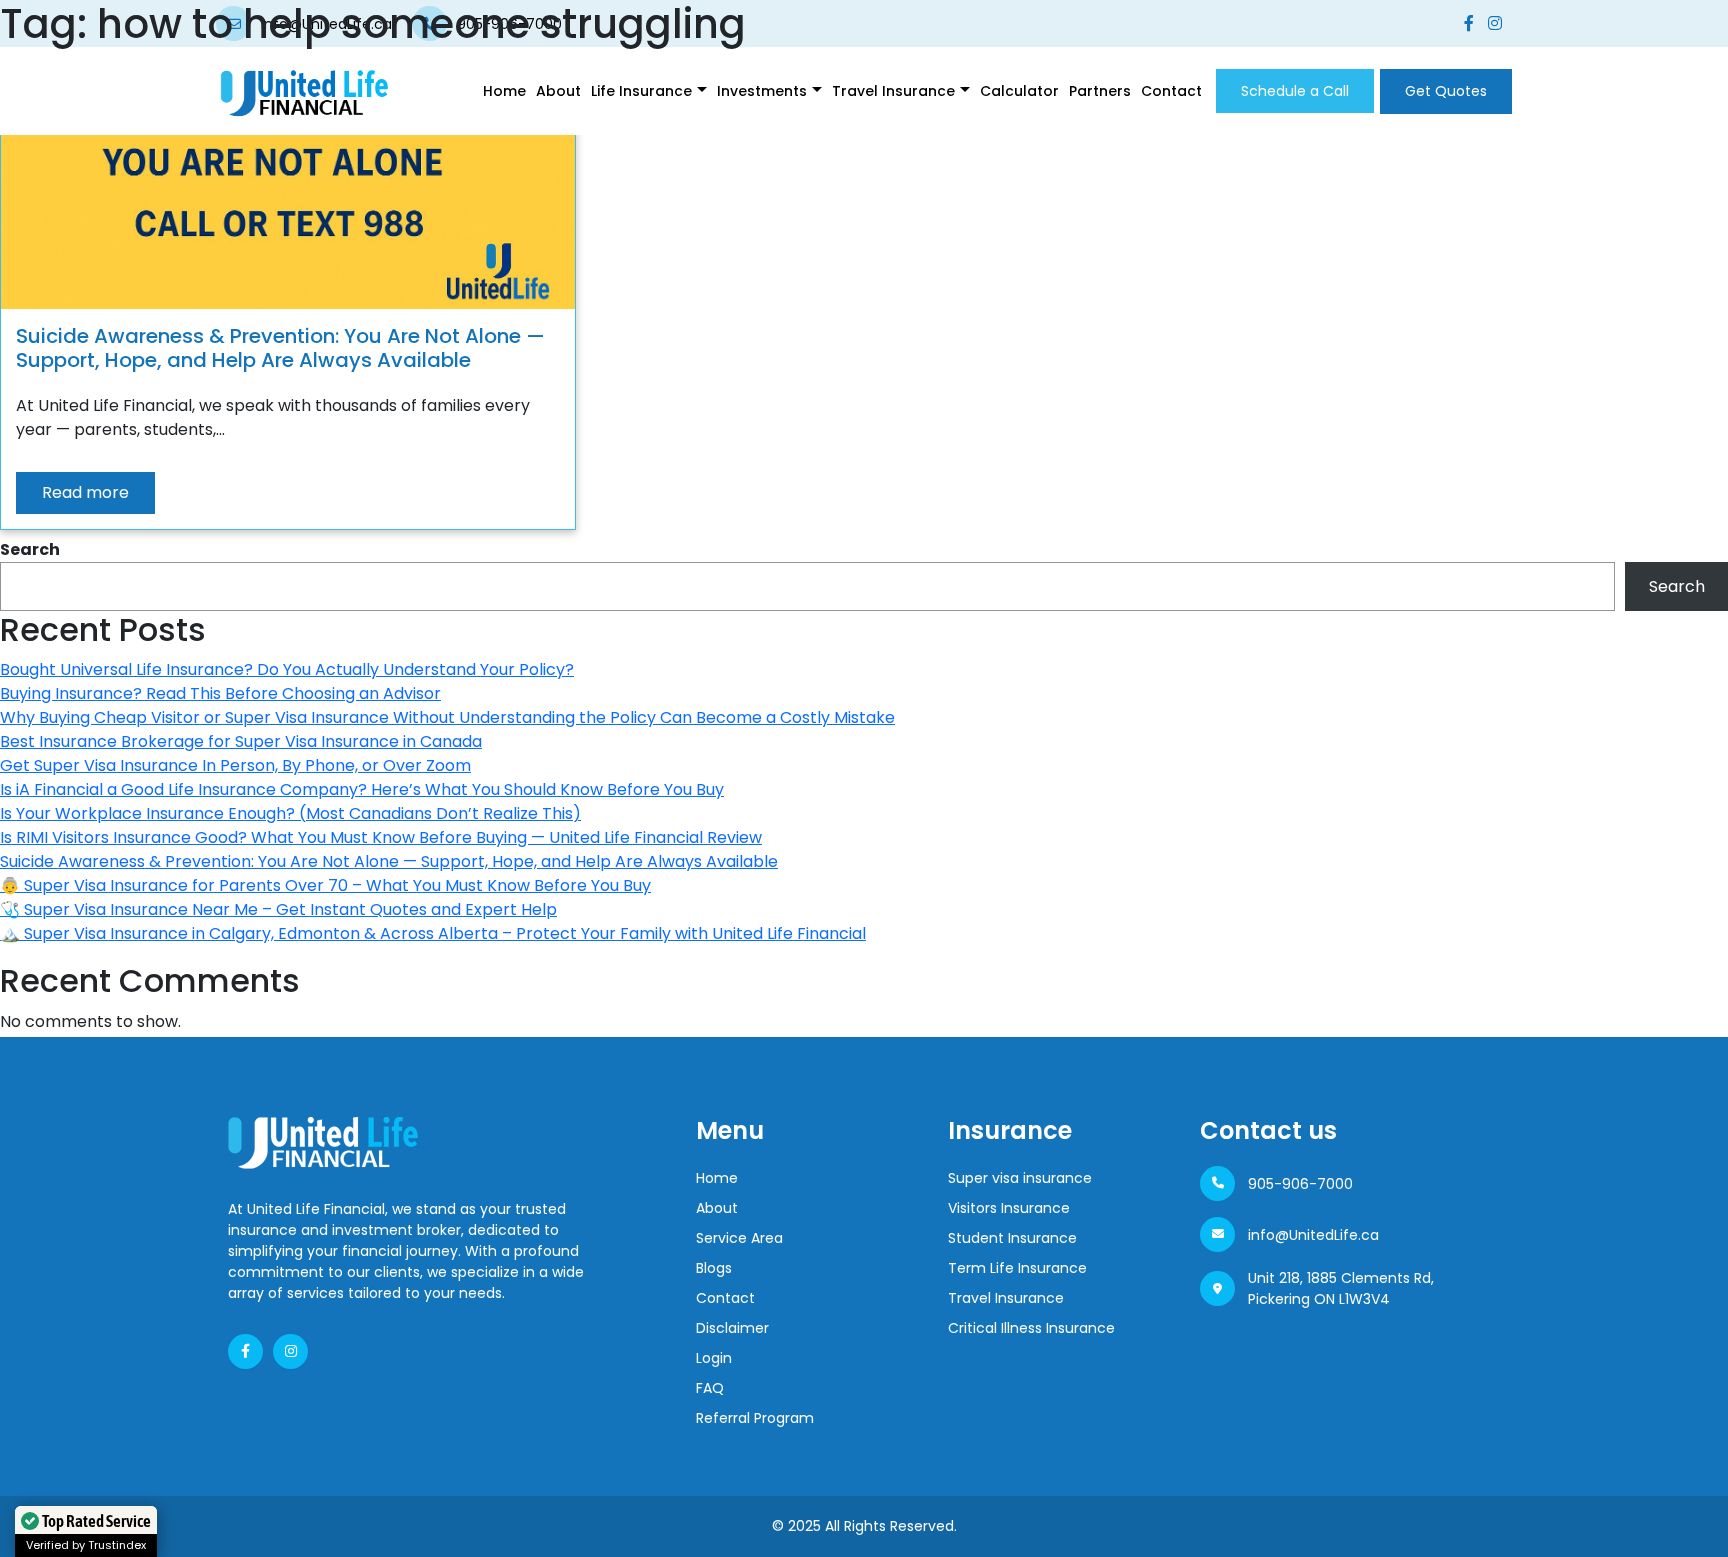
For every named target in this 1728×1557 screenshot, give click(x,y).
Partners (1100, 91)
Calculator (1019, 91)
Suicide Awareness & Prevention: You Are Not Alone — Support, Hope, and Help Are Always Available (389, 861)
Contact (1171, 91)
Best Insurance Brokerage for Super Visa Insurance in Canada (241, 741)
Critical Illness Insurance (1031, 1328)
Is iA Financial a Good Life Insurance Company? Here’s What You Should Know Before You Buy (362, 789)
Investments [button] (762, 91)
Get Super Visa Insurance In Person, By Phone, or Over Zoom (235, 765)
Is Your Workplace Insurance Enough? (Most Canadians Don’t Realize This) (290, 813)
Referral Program (755, 1418)
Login (714, 1358)
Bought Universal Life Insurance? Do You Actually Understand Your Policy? (287, 669)
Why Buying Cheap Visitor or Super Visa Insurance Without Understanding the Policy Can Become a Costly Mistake (447, 717)
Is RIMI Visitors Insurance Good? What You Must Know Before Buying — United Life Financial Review (381, 837)
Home (504, 91)
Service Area (739, 1238)
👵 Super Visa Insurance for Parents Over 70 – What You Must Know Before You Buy (325, 885)
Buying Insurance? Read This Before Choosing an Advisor (220, 693)
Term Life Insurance (1017, 1268)
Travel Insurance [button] (893, 91)
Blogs (714, 1268)
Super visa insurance (1020, 1178)
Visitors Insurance (1009, 1208)
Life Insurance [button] (641, 91)
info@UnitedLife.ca (1313, 1235)
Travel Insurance (1006, 1298)
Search (30, 549)
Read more (85, 492)
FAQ (710, 1388)
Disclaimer (732, 1328)
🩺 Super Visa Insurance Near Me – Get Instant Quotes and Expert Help (278, 909)
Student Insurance (1012, 1238)
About (558, 91)
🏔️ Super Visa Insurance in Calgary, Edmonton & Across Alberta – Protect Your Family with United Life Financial (433, 933)
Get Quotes (1446, 91)
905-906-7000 (1300, 1184)
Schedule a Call (1295, 91)
